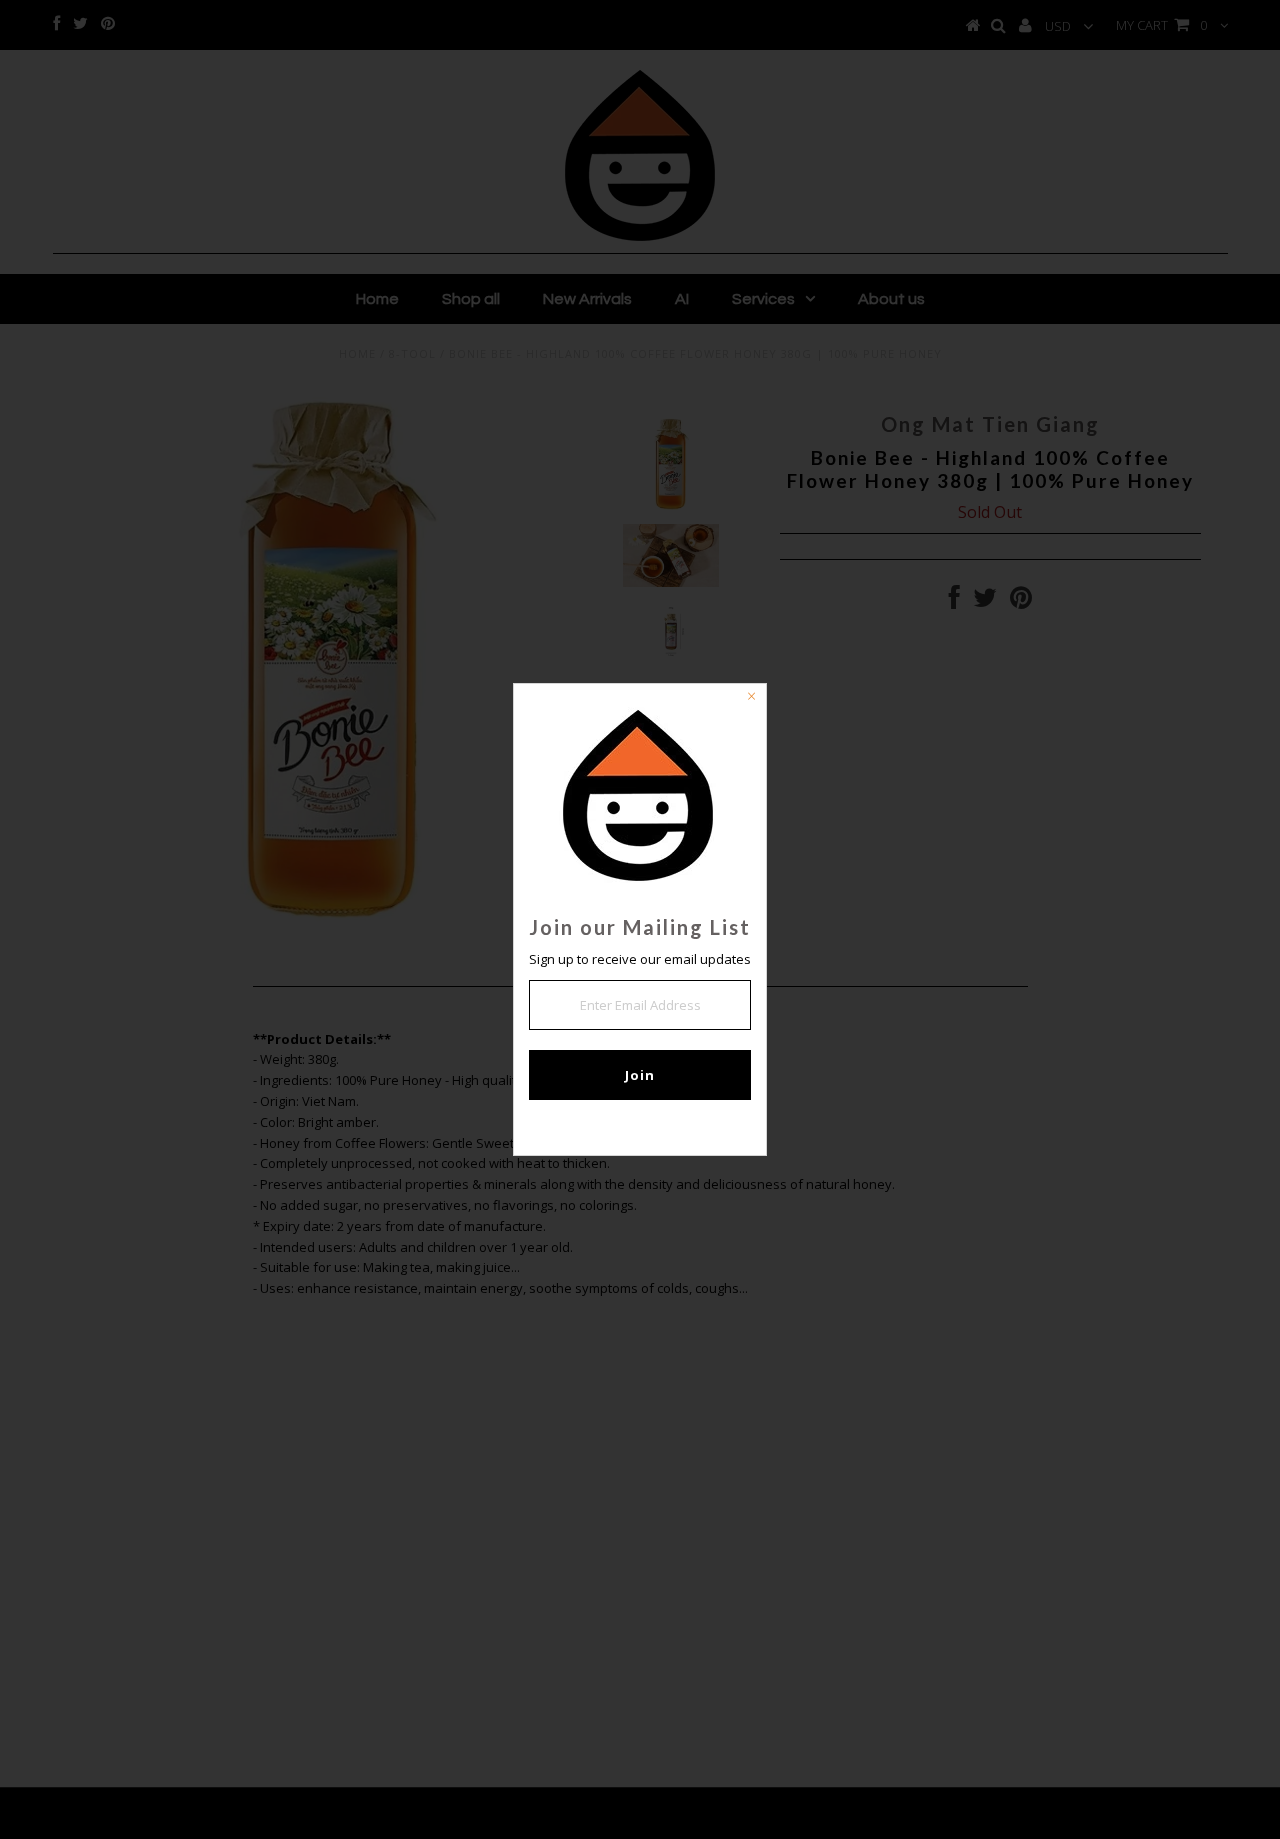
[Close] (751, 699)
